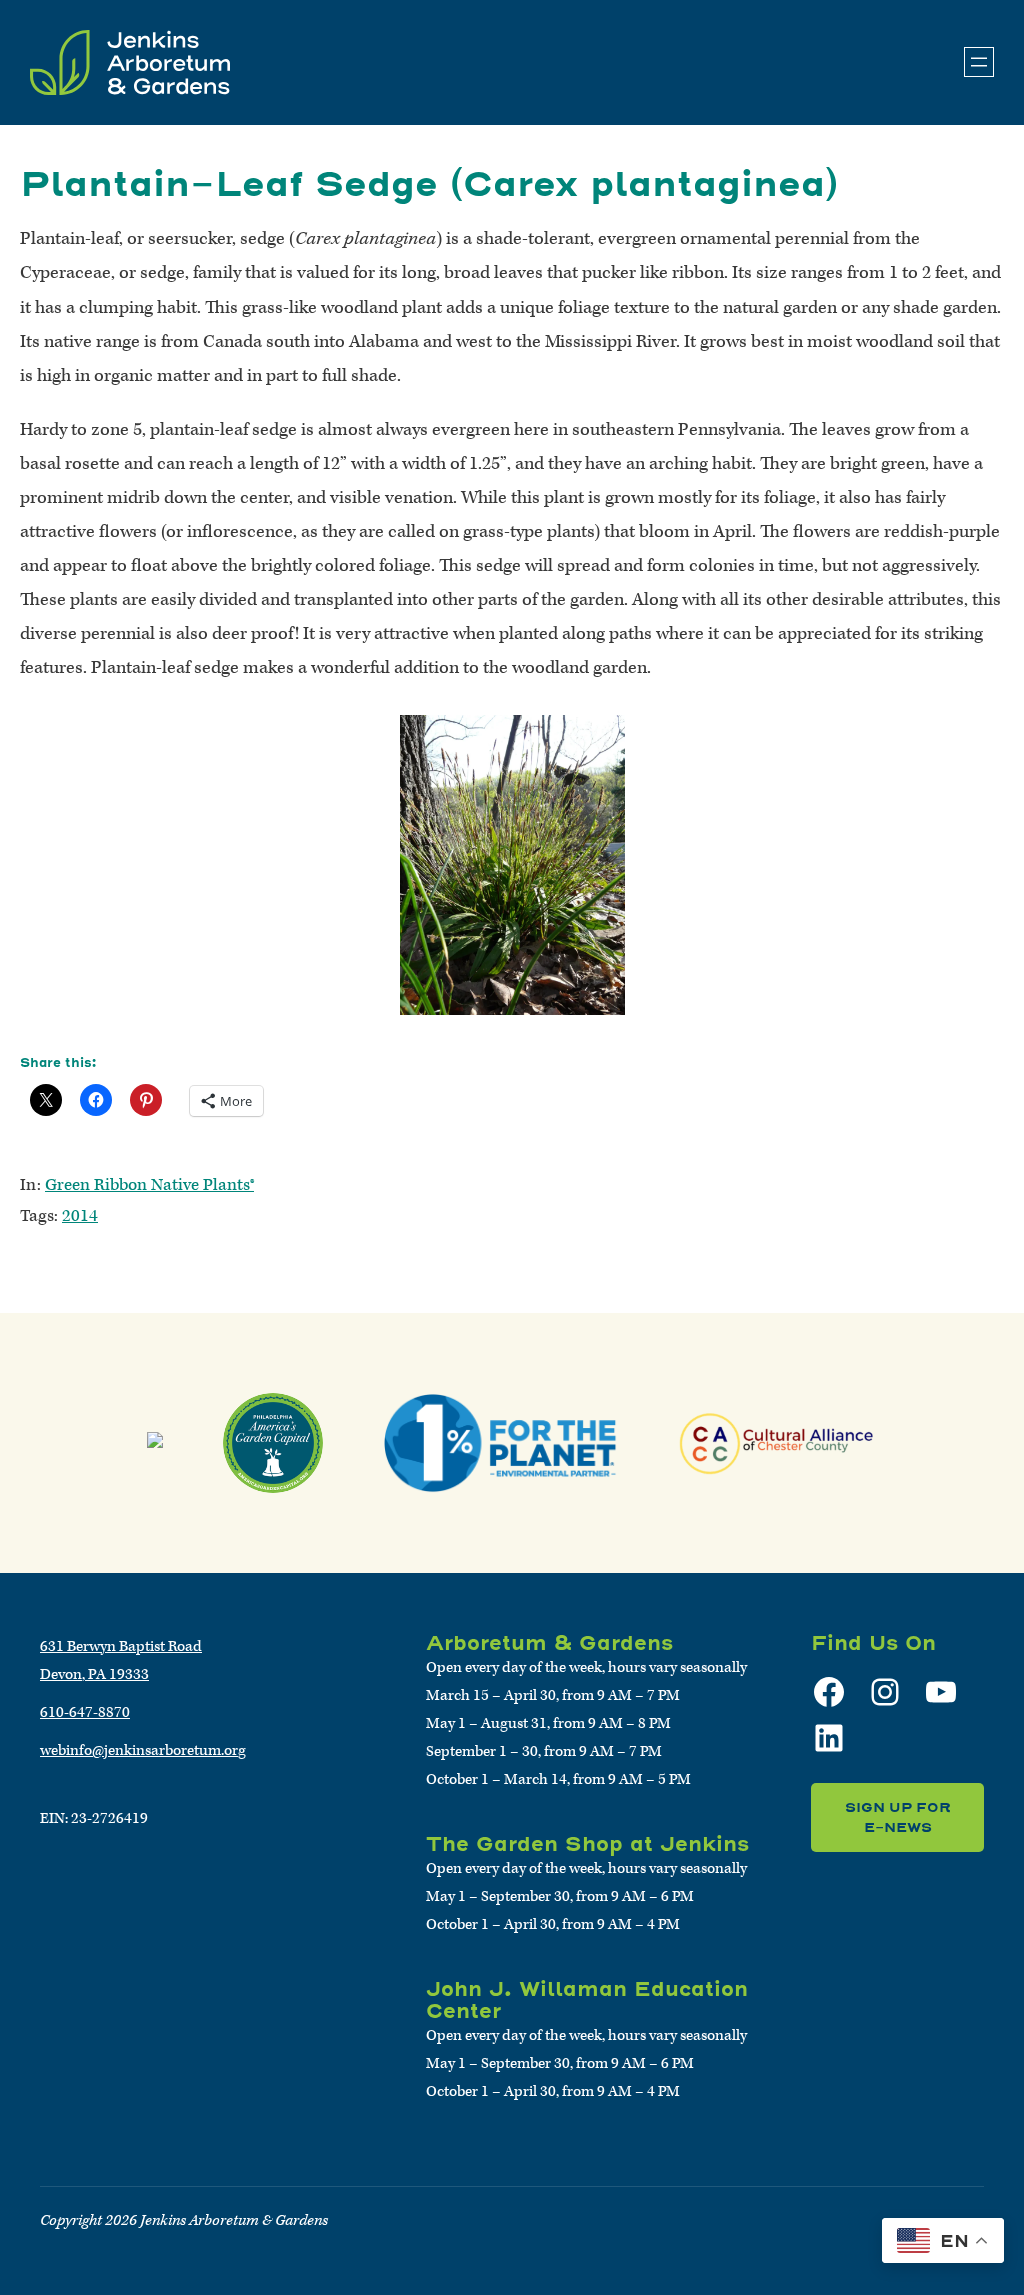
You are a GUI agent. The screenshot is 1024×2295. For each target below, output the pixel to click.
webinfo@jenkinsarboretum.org (143, 1750)
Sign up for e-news (898, 1817)
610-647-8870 (85, 1712)
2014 (80, 1216)
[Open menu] (979, 62)
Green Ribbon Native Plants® (149, 1185)
